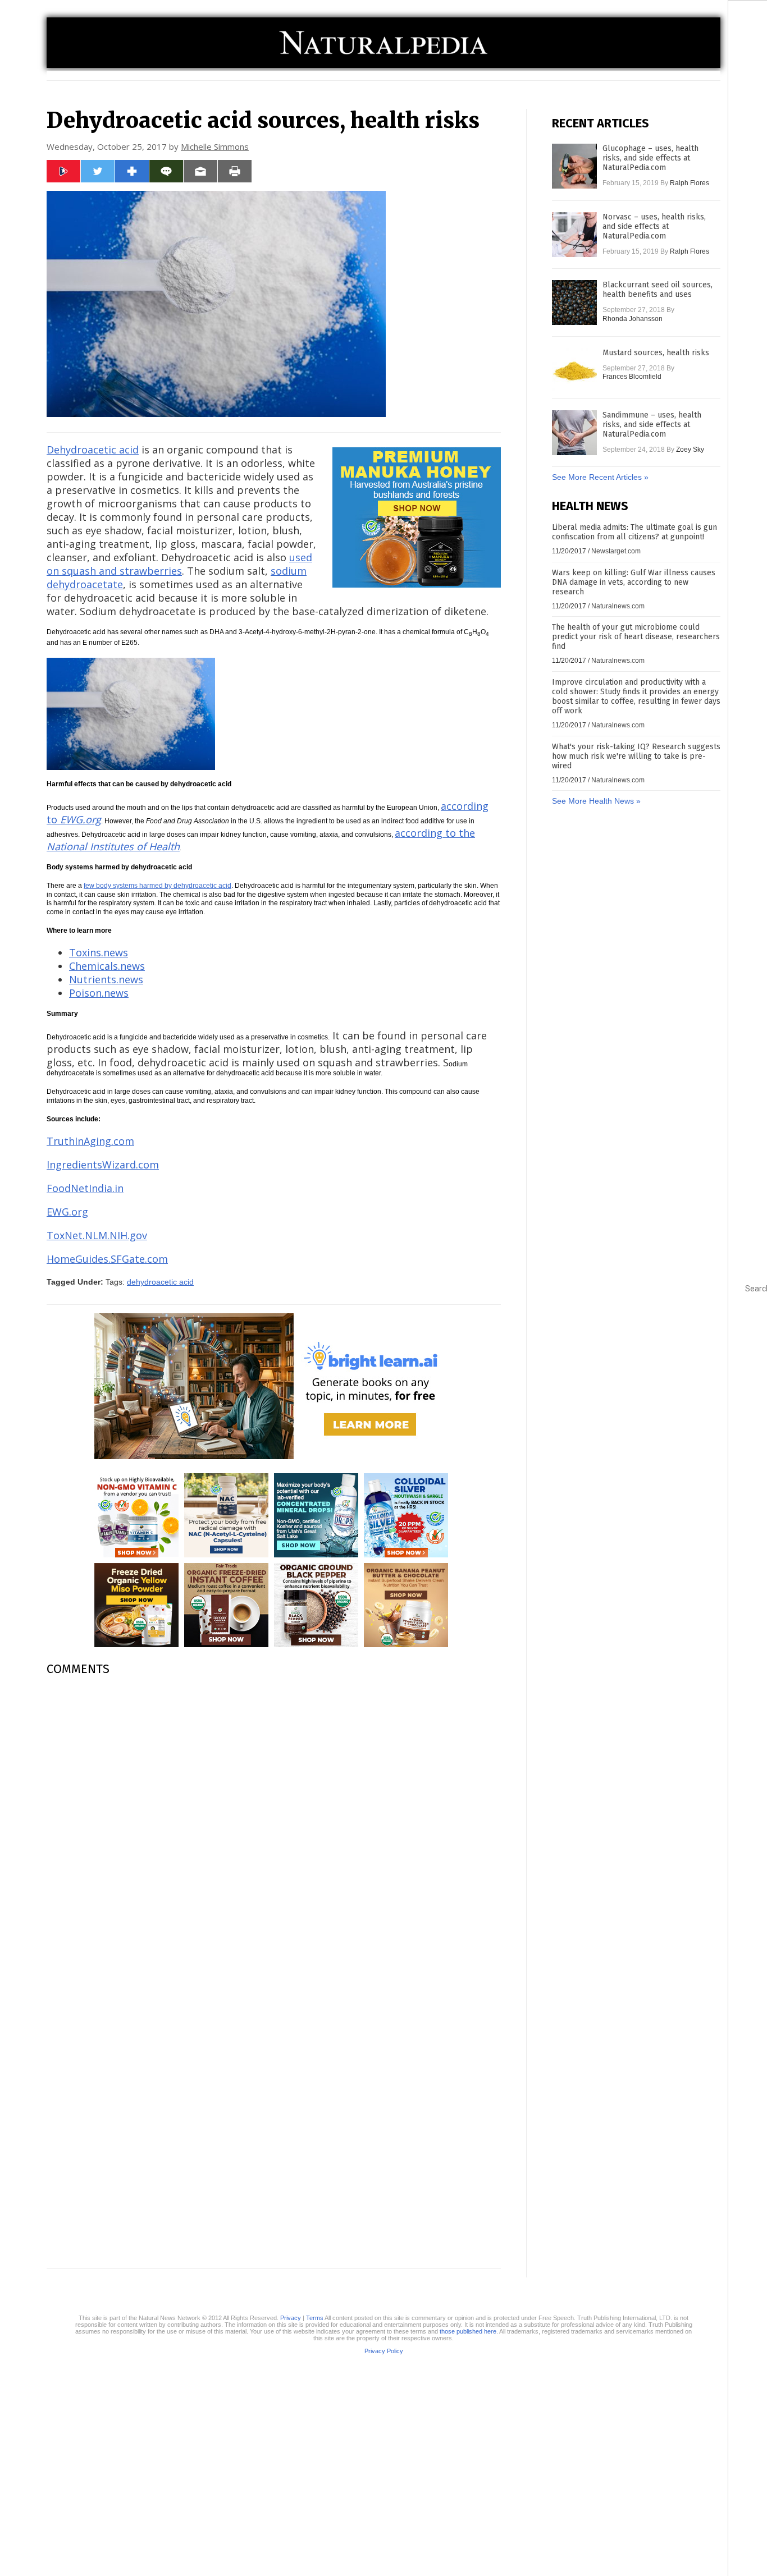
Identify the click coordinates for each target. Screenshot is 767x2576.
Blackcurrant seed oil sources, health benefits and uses (658, 290)
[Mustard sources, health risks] (574, 370)
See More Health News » (596, 801)
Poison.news (99, 993)
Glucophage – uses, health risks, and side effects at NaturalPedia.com (650, 158)
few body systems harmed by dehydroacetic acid (157, 886)
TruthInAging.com (90, 1141)
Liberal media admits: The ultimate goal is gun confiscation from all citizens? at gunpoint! (634, 532)
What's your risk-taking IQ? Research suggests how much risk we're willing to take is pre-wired (636, 756)
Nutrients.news (106, 979)
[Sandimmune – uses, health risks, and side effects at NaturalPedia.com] (574, 433)
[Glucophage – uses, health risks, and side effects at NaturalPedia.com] (574, 166)
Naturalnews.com (618, 606)
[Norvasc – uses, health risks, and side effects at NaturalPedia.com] (574, 235)
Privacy (291, 2318)
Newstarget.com (616, 551)
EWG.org (67, 1212)
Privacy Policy (384, 2351)
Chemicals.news (107, 966)
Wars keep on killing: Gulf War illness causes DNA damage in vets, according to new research (634, 582)
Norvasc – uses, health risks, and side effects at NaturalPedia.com (654, 226)
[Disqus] (274, 1826)
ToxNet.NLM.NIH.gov (97, 1235)
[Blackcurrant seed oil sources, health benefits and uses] (574, 302)
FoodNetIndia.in (85, 1188)
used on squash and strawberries (179, 564)
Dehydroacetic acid (93, 450)
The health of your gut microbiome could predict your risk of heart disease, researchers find (636, 637)
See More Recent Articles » (600, 477)
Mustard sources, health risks (656, 353)
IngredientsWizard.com (103, 1165)
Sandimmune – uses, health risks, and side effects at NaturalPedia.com (652, 425)
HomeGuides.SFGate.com (107, 1259)
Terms (315, 2318)
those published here (468, 2331)
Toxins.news (99, 952)
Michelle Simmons (215, 146)
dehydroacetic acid (160, 1282)
